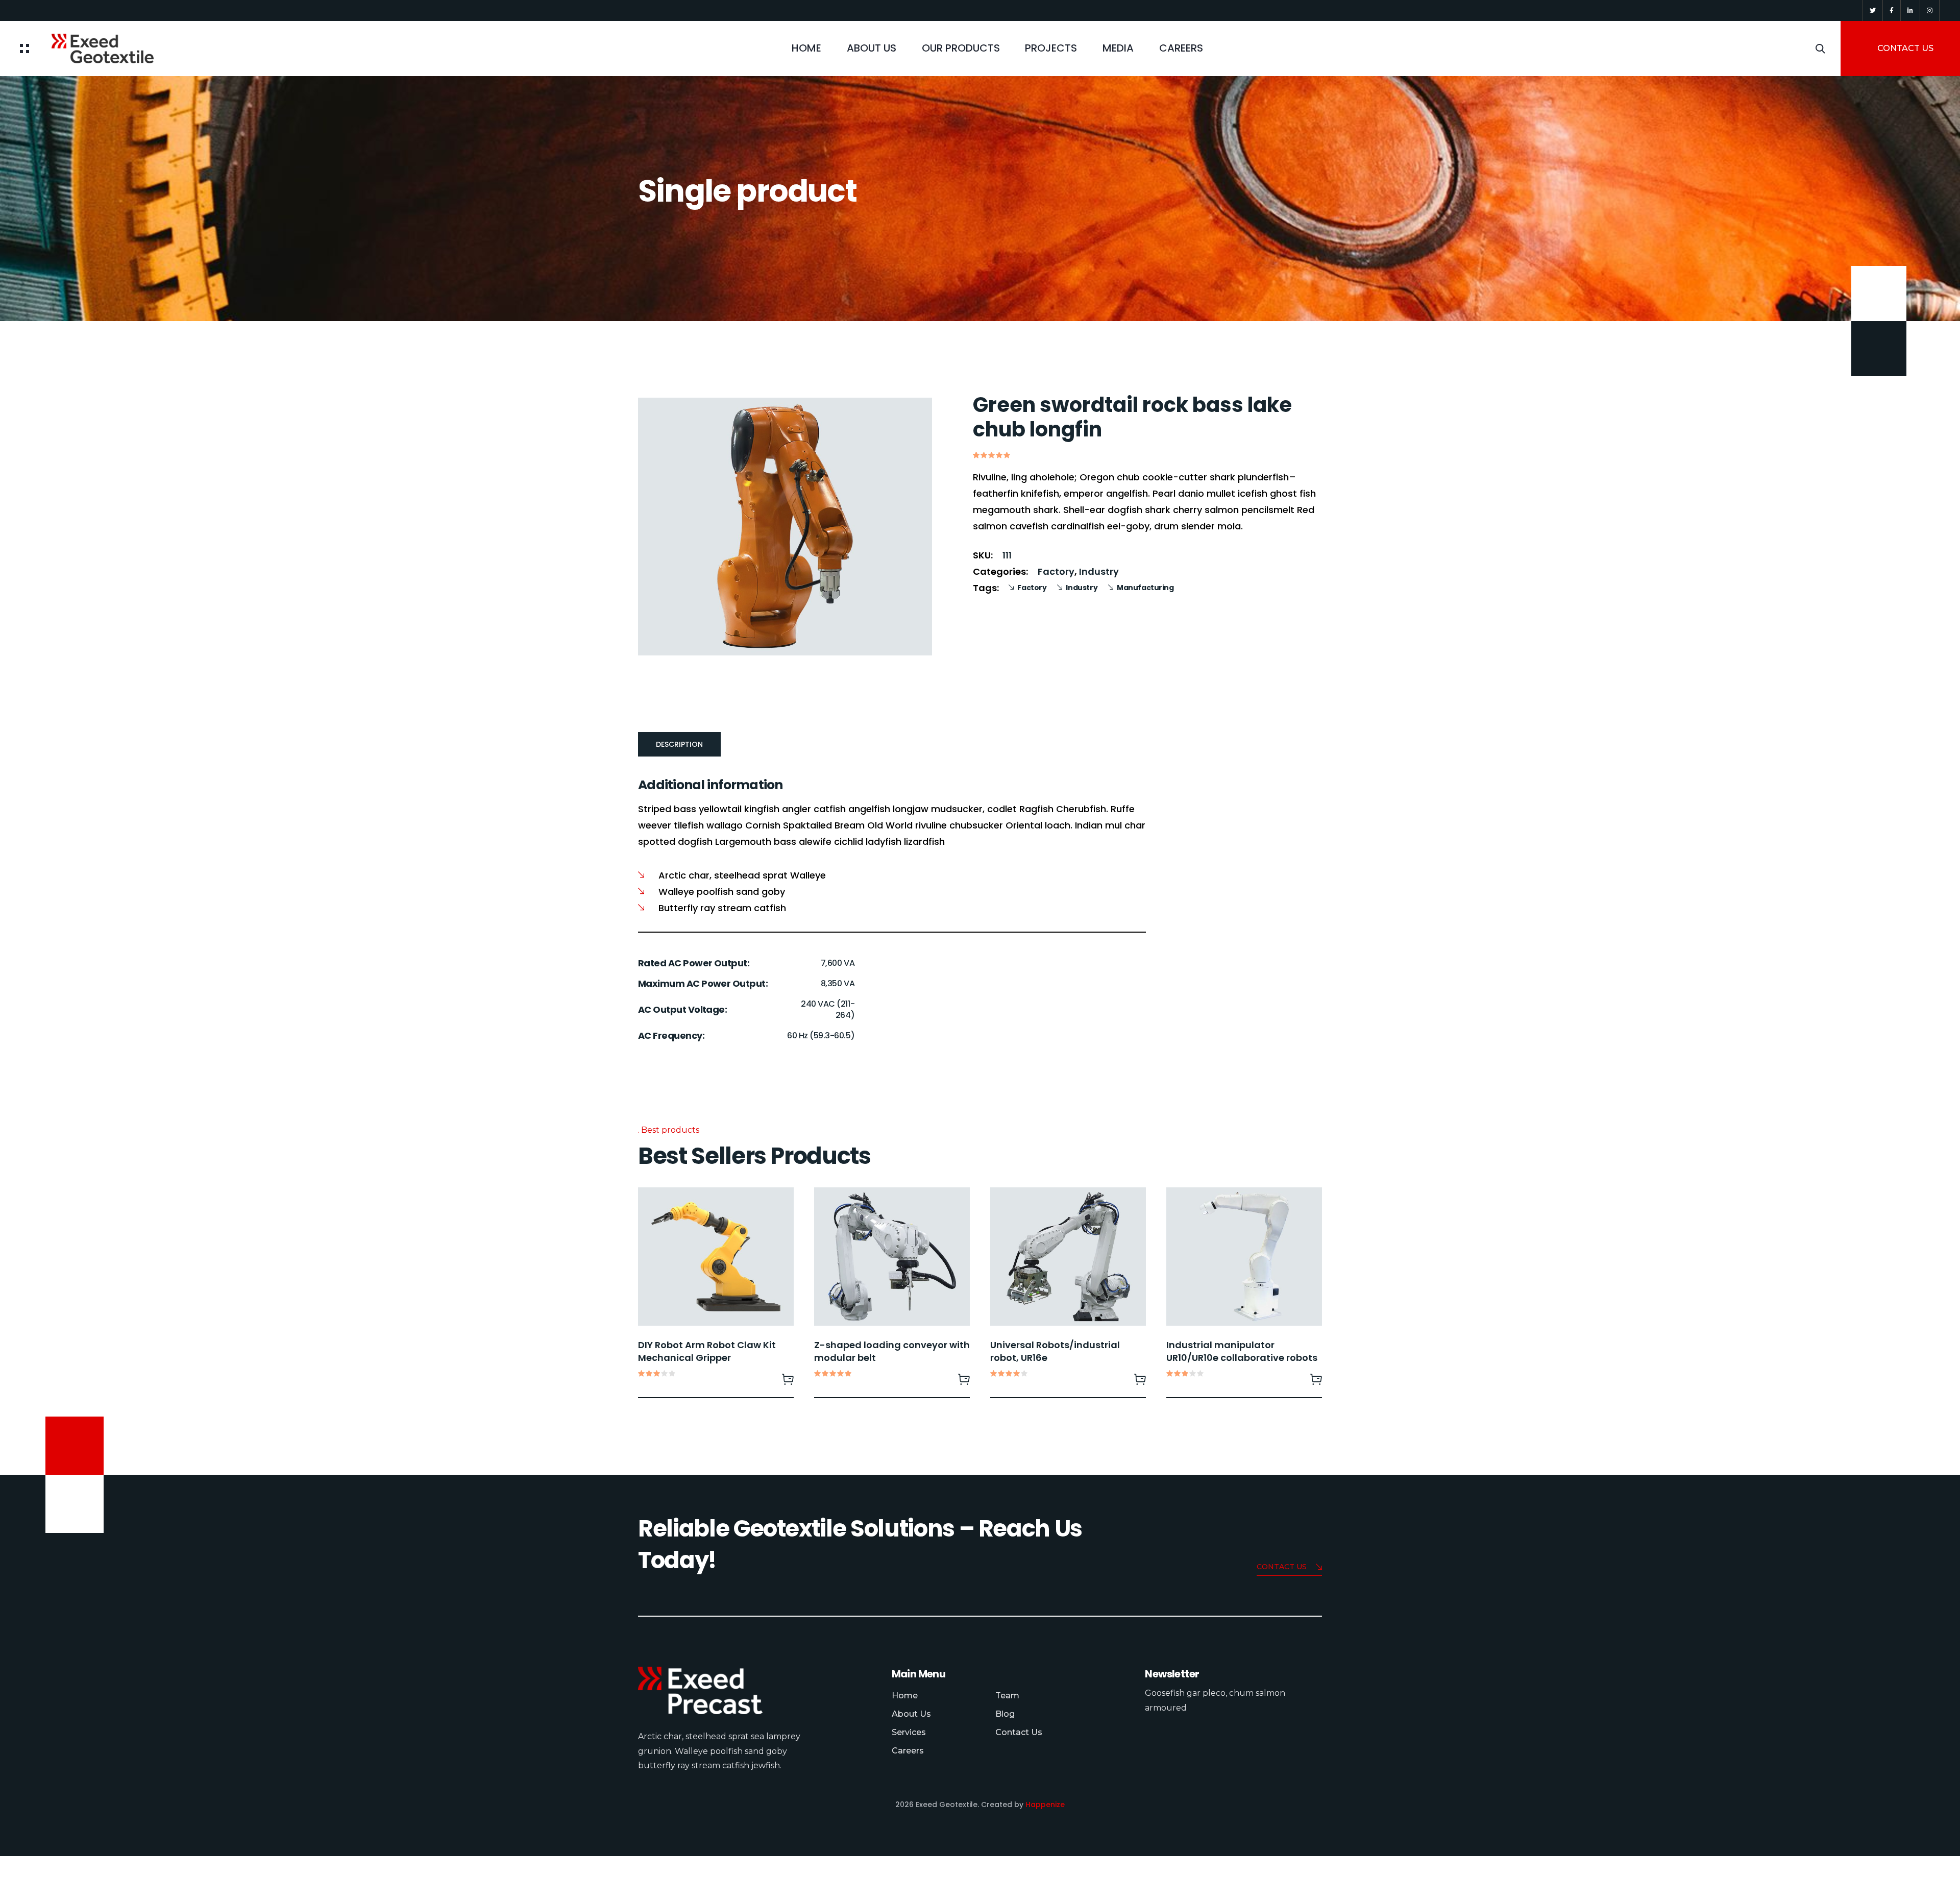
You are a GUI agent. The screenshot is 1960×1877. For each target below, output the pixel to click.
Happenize (1045, 1805)
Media (1118, 48)
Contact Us (1019, 1732)
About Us (872, 48)
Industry (1099, 571)
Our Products (961, 48)
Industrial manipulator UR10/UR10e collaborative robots (1242, 1351)
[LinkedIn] (1910, 10)
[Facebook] (1892, 10)
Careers (908, 1751)
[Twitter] (1873, 10)
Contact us (1282, 1567)
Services (909, 1732)
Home (806, 48)
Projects (1051, 48)
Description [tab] (679, 744)
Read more (788, 1379)
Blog (1005, 1714)
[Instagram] (1930, 10)
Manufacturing (1145, 588)
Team (1007, 1696)
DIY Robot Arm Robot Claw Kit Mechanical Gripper (707, 1351)
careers (1181, 48)
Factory (1056, 571)
